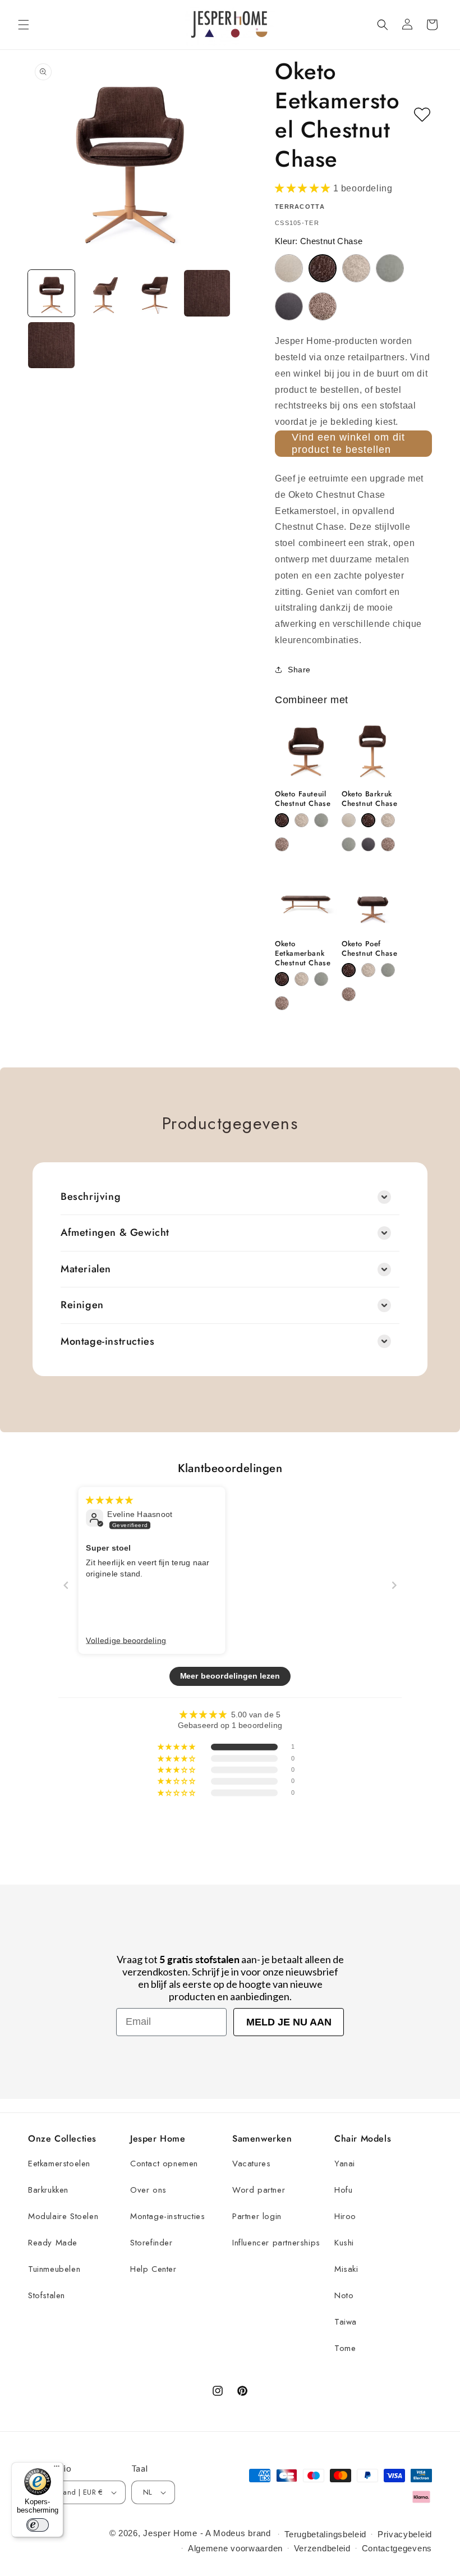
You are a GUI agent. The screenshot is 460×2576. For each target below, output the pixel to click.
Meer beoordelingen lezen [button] (230, 1676)
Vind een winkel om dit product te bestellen (348, 443)
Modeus (229, 2533)
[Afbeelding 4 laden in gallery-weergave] (207, 293)
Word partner (259, 2190)
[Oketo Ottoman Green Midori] (388, 970)
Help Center (153, 2269)
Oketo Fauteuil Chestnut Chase (303, 799)
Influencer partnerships (276, 2243)
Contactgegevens (397, 2548)
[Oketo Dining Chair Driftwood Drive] (356, 268)
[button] (24, 25)
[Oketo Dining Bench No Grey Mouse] (282, 1003)
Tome (345, 2348)
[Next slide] (394, 1585)
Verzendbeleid (322, 2548)
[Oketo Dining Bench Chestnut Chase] (282, 979)
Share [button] (299, 670)
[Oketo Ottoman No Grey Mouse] (349, 994)
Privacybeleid (405, 2534)
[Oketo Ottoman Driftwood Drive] (368, 970)
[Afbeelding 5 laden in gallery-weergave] (51, 345)
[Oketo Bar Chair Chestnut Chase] (368, 820)
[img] (109, 1500)
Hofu (343, 2190)
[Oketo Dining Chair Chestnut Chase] (323, 268)
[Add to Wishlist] (422, 115)
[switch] (38, 2525)
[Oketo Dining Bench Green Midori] (321, 979)
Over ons (148, 2190)
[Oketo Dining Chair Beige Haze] (289, 268)
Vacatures (251, 2164)
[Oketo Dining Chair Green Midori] (390, 268)
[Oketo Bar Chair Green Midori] (349, 844)
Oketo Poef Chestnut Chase (369, 949)
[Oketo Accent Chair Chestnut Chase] (282, 820)
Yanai (345, 2164)
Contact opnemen (164, 2164)
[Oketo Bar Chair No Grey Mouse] (388, 844)
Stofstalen (47, 2295)
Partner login (257, 2216)
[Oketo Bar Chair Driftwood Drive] (388, 820)
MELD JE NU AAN (289, 2022)
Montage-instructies (167, 2216)
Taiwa (346, 2322)
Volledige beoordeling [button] (126, 1640)
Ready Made (53, 2243)
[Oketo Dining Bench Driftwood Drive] (302, 979)
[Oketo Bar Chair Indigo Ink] (368, 844)
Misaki (346, 2269)
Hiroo (345, 2216)
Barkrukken (48, 2190)
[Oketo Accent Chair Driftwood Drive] (302, 820)
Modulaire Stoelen (63, 2216)
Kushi (344, 2243)
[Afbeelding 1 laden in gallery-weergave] (51, 293)
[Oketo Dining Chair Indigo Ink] (289, 306)
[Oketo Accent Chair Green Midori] (321, 820)
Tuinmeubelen (54, 2269)
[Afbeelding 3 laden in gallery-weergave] (155, 293)
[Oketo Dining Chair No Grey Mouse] (323, 306)
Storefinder (151, 2243)
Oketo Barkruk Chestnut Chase (369, 799)
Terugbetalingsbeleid (325, 2534)
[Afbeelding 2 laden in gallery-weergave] (104, 293)
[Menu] (57, 2469)
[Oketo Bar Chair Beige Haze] (349, 820)
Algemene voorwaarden (235, 2548)
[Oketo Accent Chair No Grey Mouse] (282, 844)
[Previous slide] (66, 1585)
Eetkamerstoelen (59, 2164)
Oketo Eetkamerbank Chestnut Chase (303, 954)
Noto (344, 2295)
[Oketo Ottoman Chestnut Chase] (349, 970)
